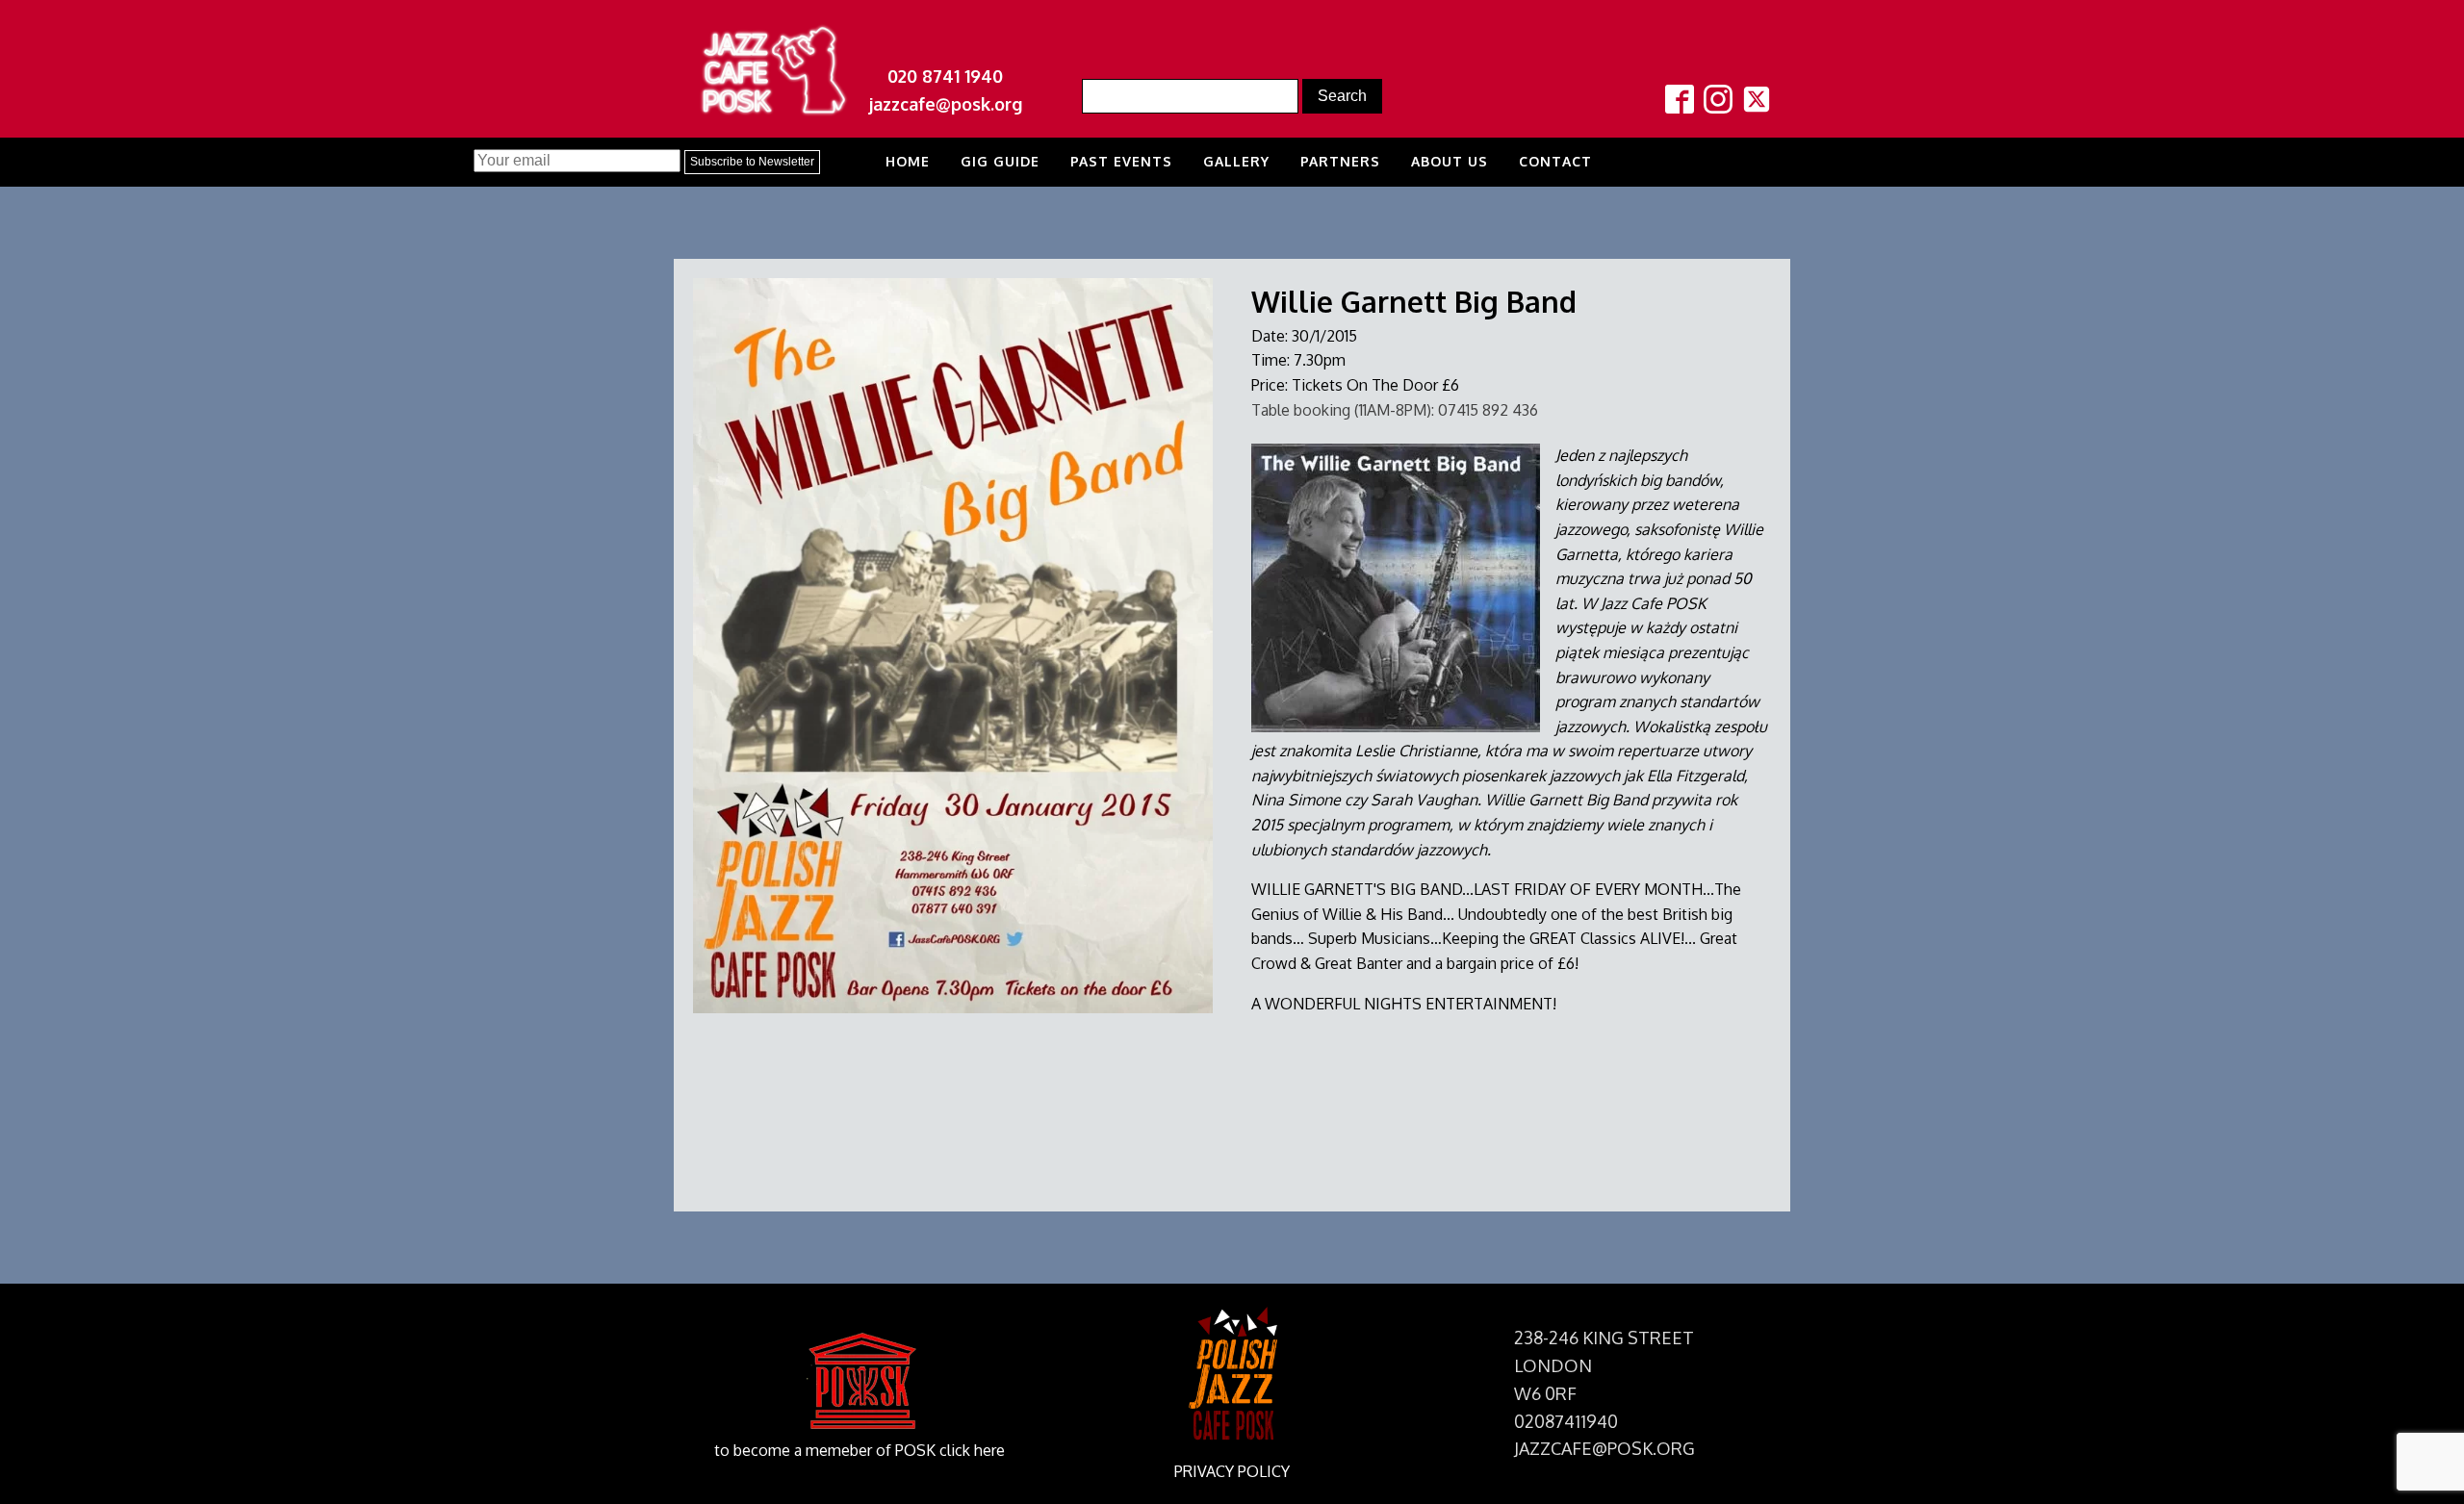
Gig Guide (1000, 161)
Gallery (1236, 161)
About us (1450, 161)
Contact (1555, 161)
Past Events (1121, 161)
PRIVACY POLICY (1232, 1471)
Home (908, 161)
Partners (1340, 161)
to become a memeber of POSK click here (860, 1450)
